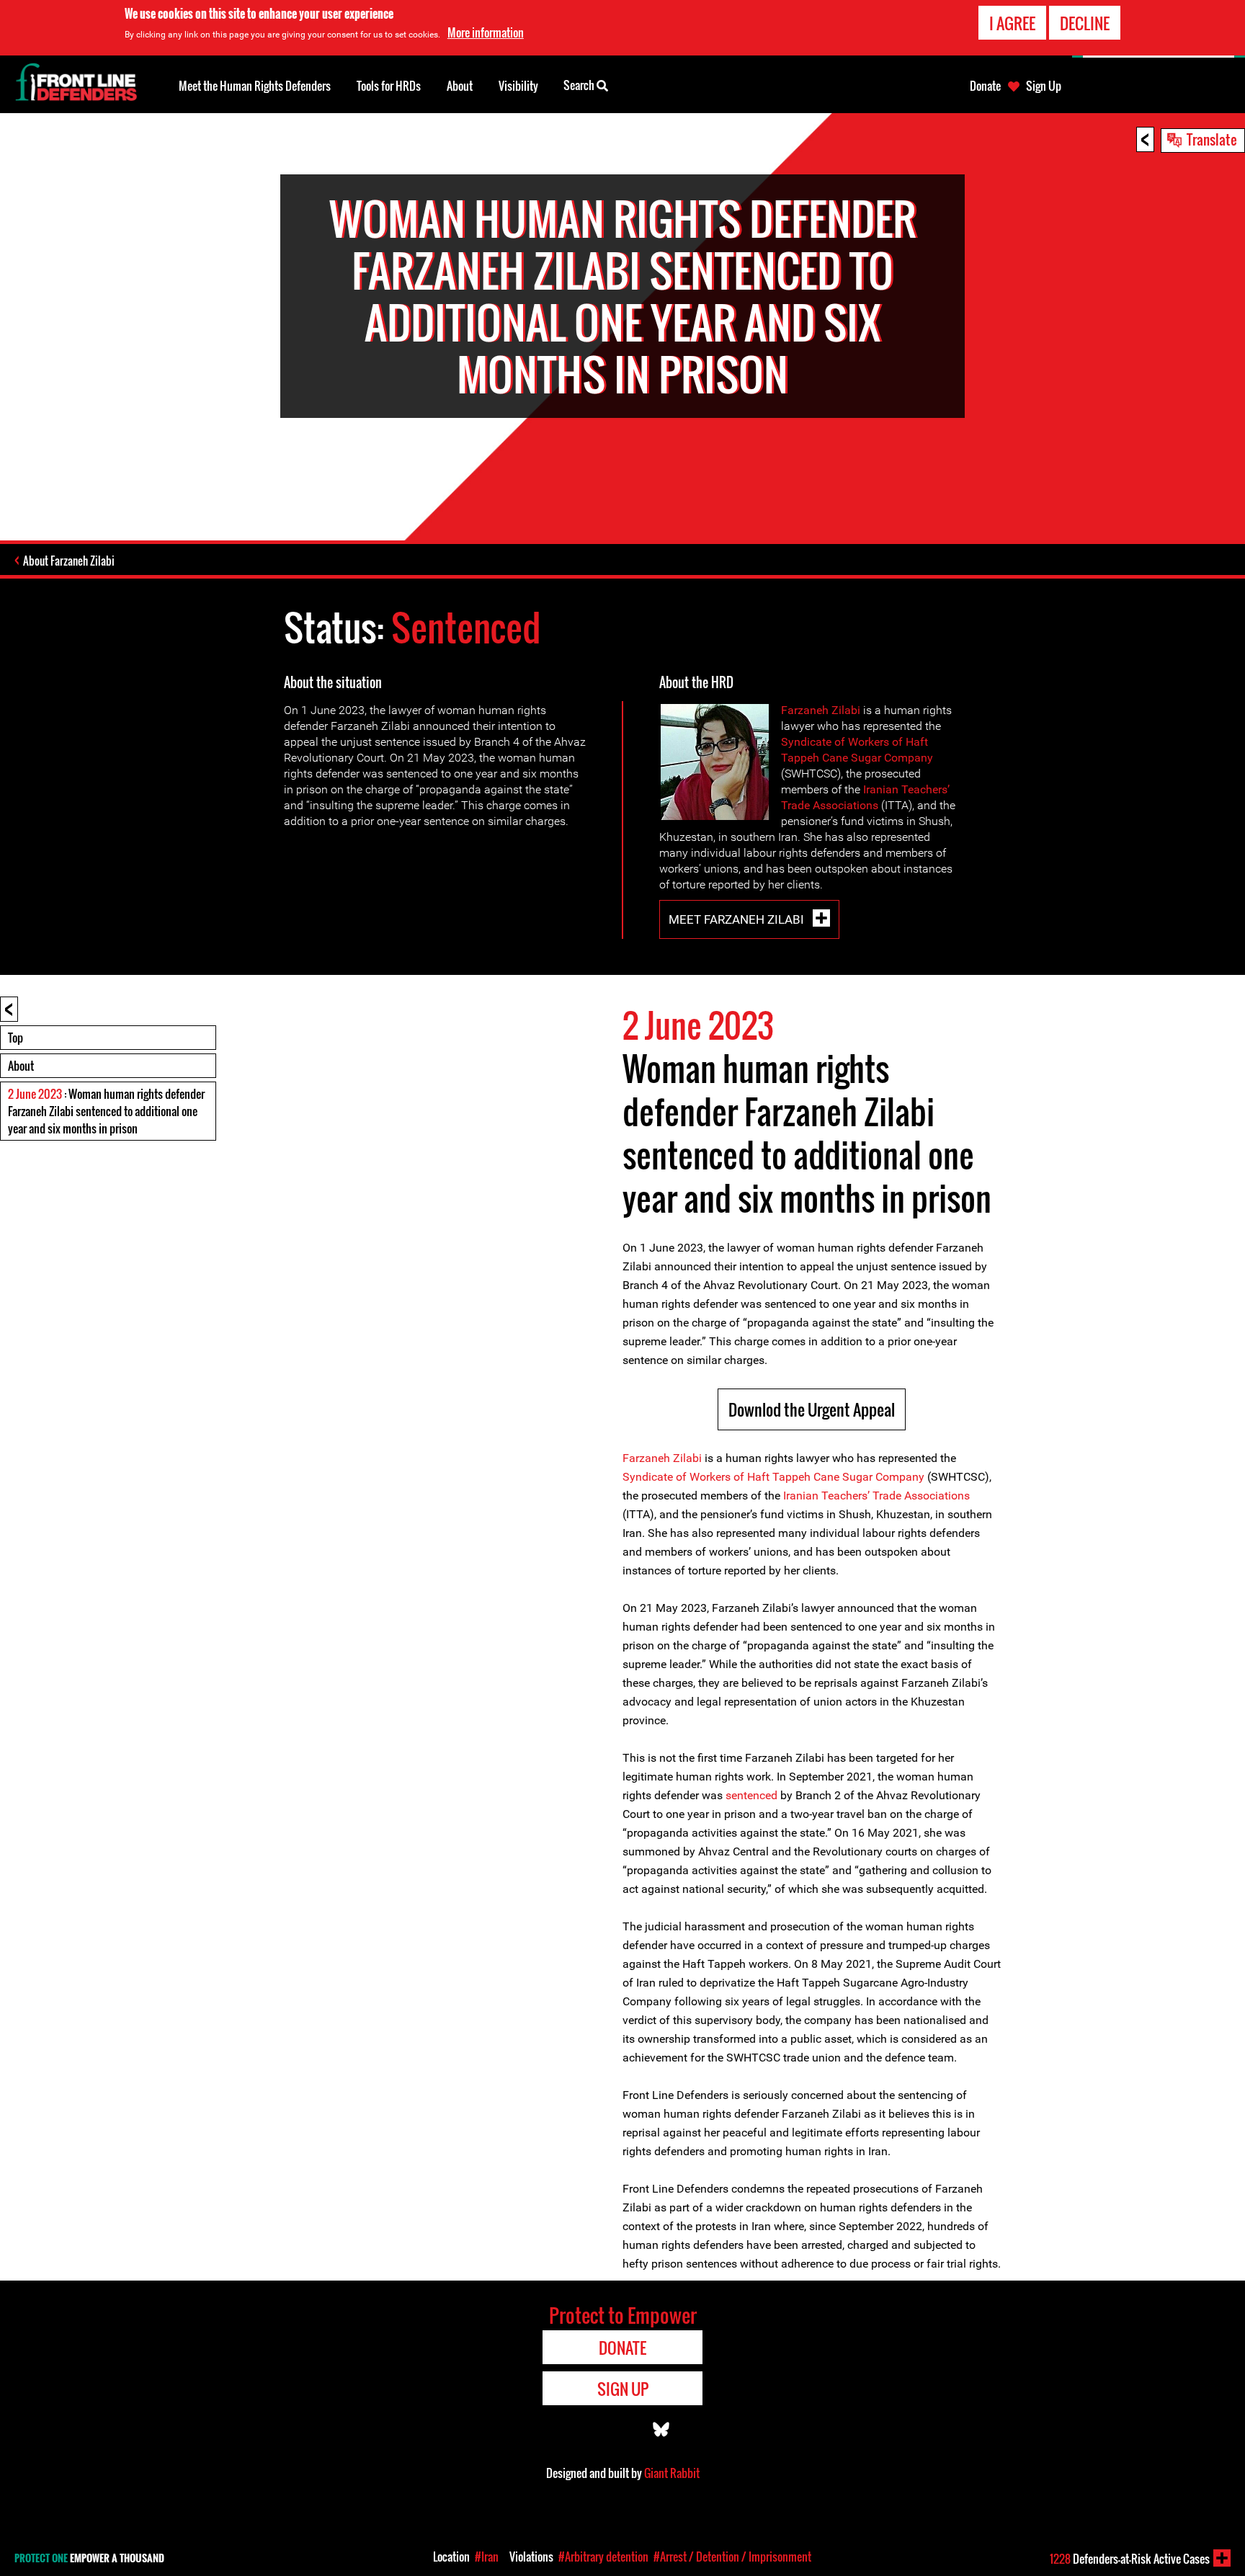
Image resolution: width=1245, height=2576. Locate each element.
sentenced (751, 1795)
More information (486, 32)
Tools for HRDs (389, 86)
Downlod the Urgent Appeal (812, 1409)
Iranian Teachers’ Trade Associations (876, 1496)
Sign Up (1044, 86)
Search (580, 85)
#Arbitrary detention (603, 2557)
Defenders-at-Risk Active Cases (1130, 2559)
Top (15, 1038)
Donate (985, 86)
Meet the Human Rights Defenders (255, 86)
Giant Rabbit (672, 2473)
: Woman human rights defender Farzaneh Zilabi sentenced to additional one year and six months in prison (106, 1111)
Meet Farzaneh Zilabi (738, 919)
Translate (1212, 139)
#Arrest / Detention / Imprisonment (732, 2557)
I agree (1012, 23)
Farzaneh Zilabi (821, 710)
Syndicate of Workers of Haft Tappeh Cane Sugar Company (773, 1477)
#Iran (487, 2557)
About (21, 1066)
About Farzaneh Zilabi (69, 561)
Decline (1085, 23)
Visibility (518, 86)
